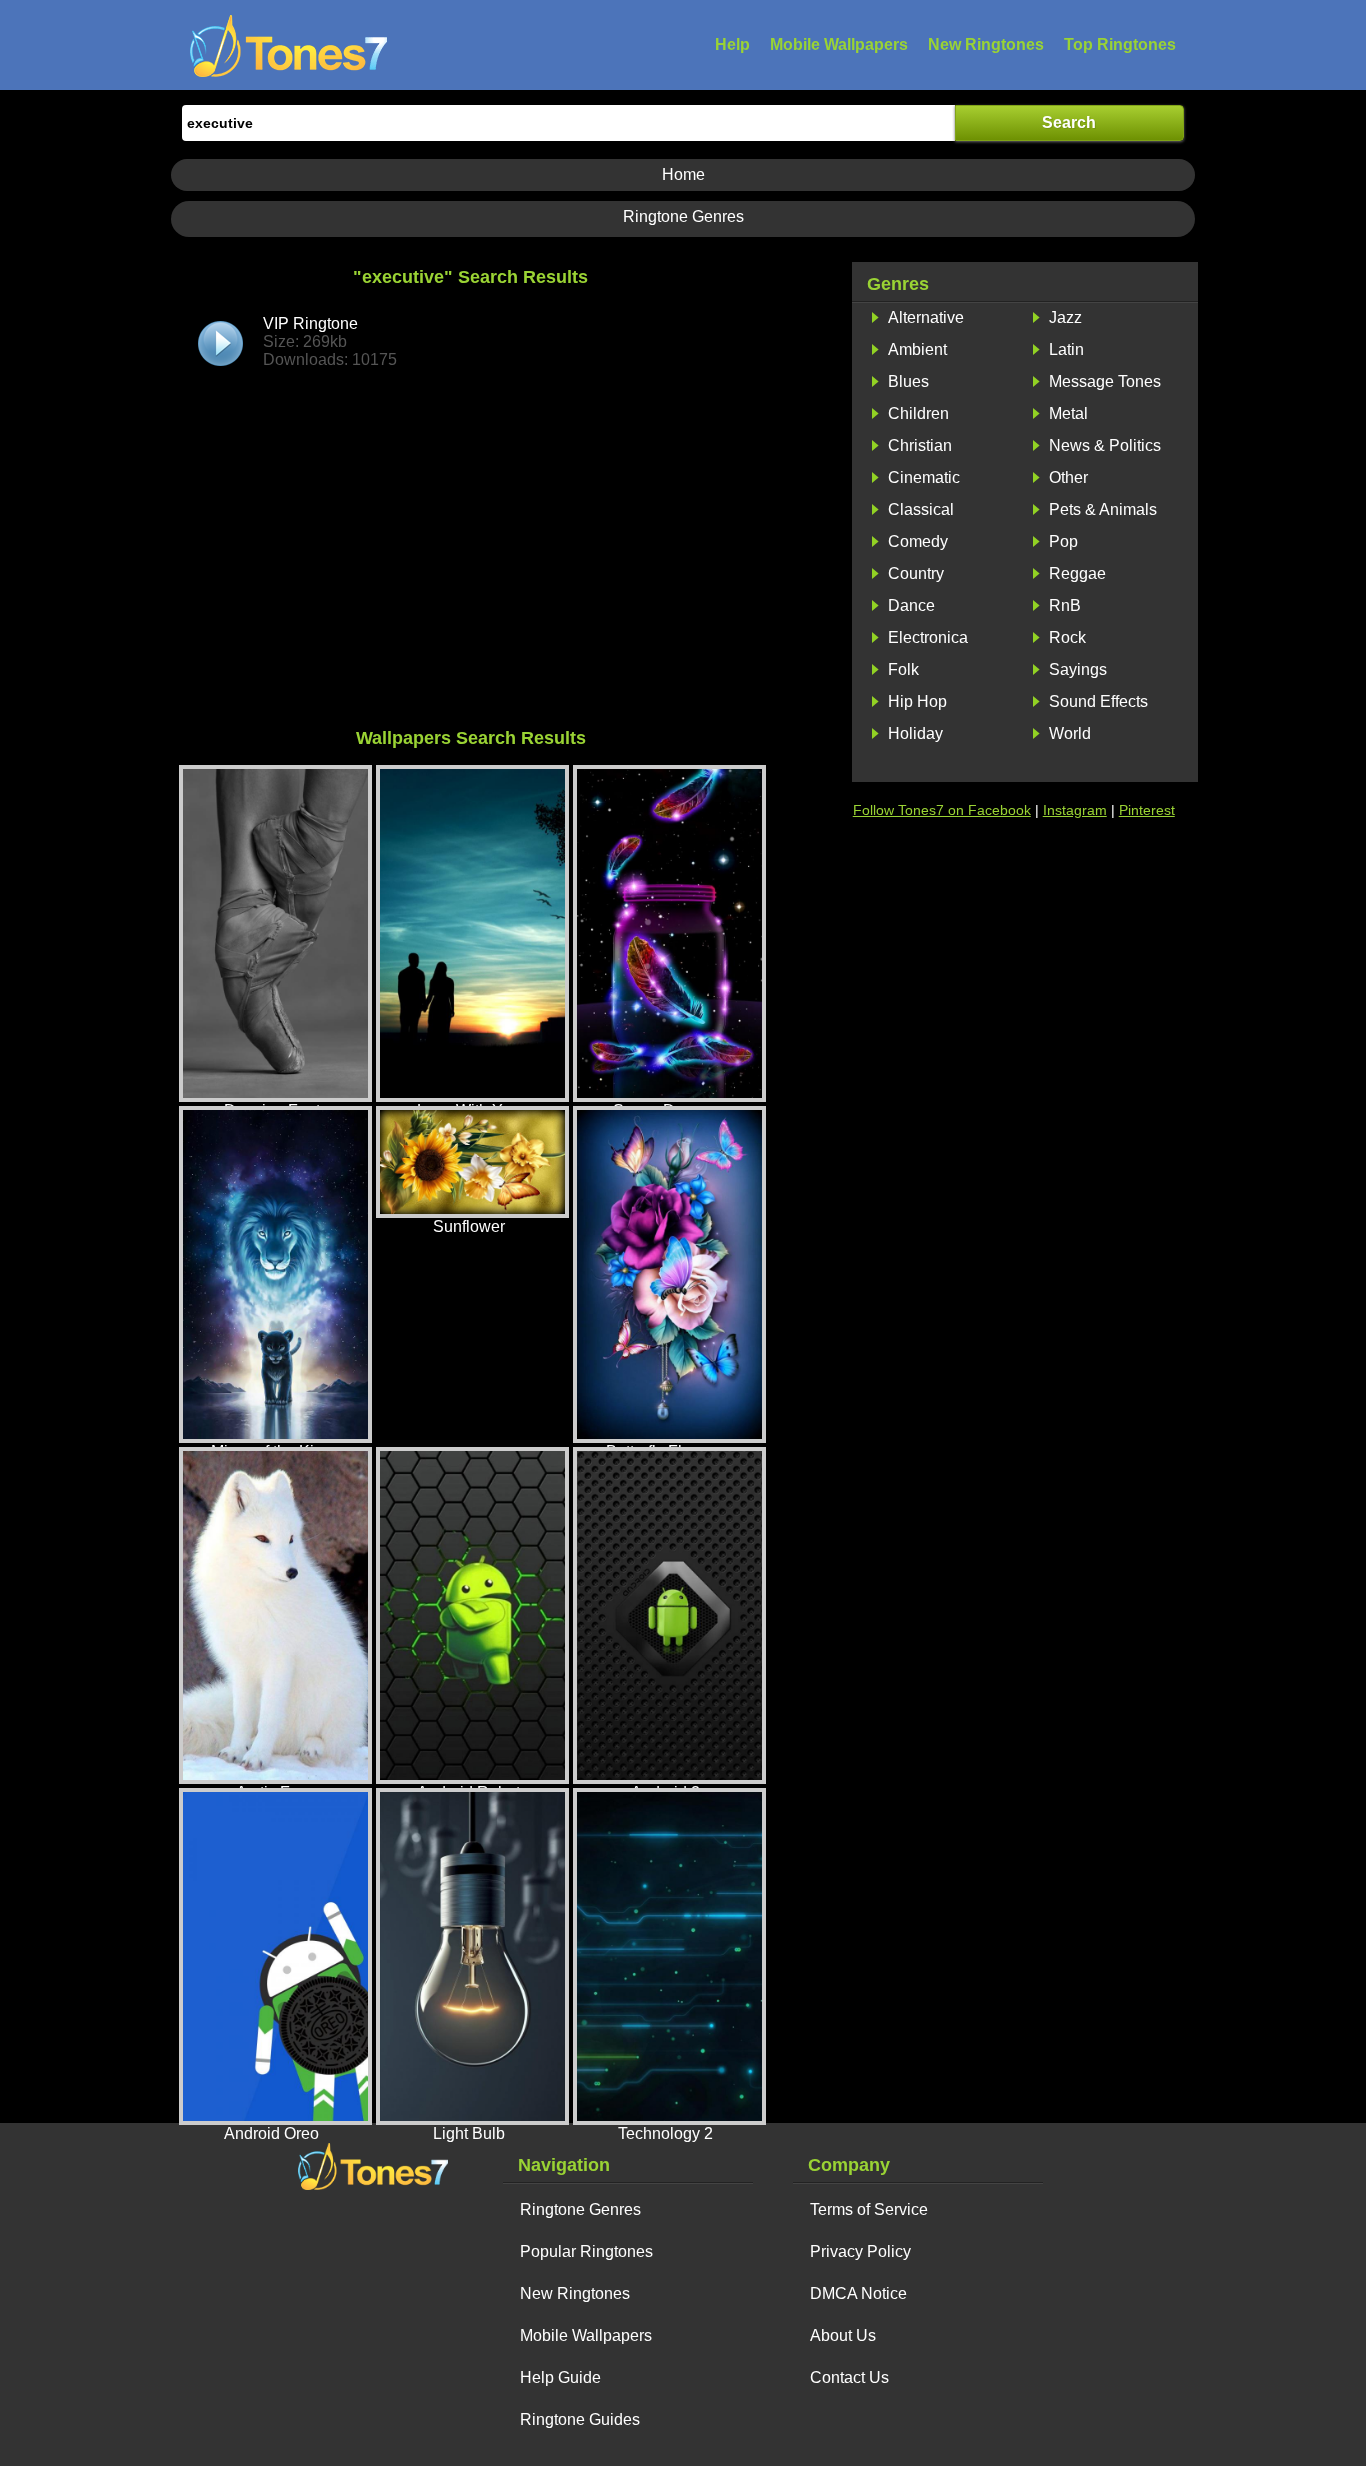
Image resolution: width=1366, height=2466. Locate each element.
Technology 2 (665, 2133)
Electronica (928, 637)
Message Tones (1105, 381)
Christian (920, 445)
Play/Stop (220, 343)
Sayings (1078, 669)
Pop (1063, 541)
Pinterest (1147, 810)
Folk (903, 669)
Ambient (917, 349)
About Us (843, 2335)
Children (918, 413)
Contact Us (849, 2377)
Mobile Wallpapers (839, 44)
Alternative (926, 317)
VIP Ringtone (330, 341)
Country (916, 573)
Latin (1066, 349)
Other (1068, 477)
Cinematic (924, 477)
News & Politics (1105, 445)
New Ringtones (986, 44)
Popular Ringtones (586, 2251)
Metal (1068, 413)
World (1070, 733)
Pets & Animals (1103, 509)
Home (683, 174)
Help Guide (560, 2377)
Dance (911, 605)
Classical (921, 509)
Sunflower (469, 1226)
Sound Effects (1098, 701)
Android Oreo (271, 2133)
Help (732, 44)
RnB (1065, 605)
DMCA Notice (858, 2293)
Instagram (1075, 810)
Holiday (915, 733)
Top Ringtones (1120, 44)
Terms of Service (869, 2209)
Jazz (1065, 317)
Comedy (918, 541)
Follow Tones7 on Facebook (942, 810)
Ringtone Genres (683, 216)
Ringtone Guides (580, 2419)
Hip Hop (917, 701)
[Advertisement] (470, 568)
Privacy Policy (860, 2251)
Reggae (1077, 573)
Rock (1067, 637)
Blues (908, 381)
